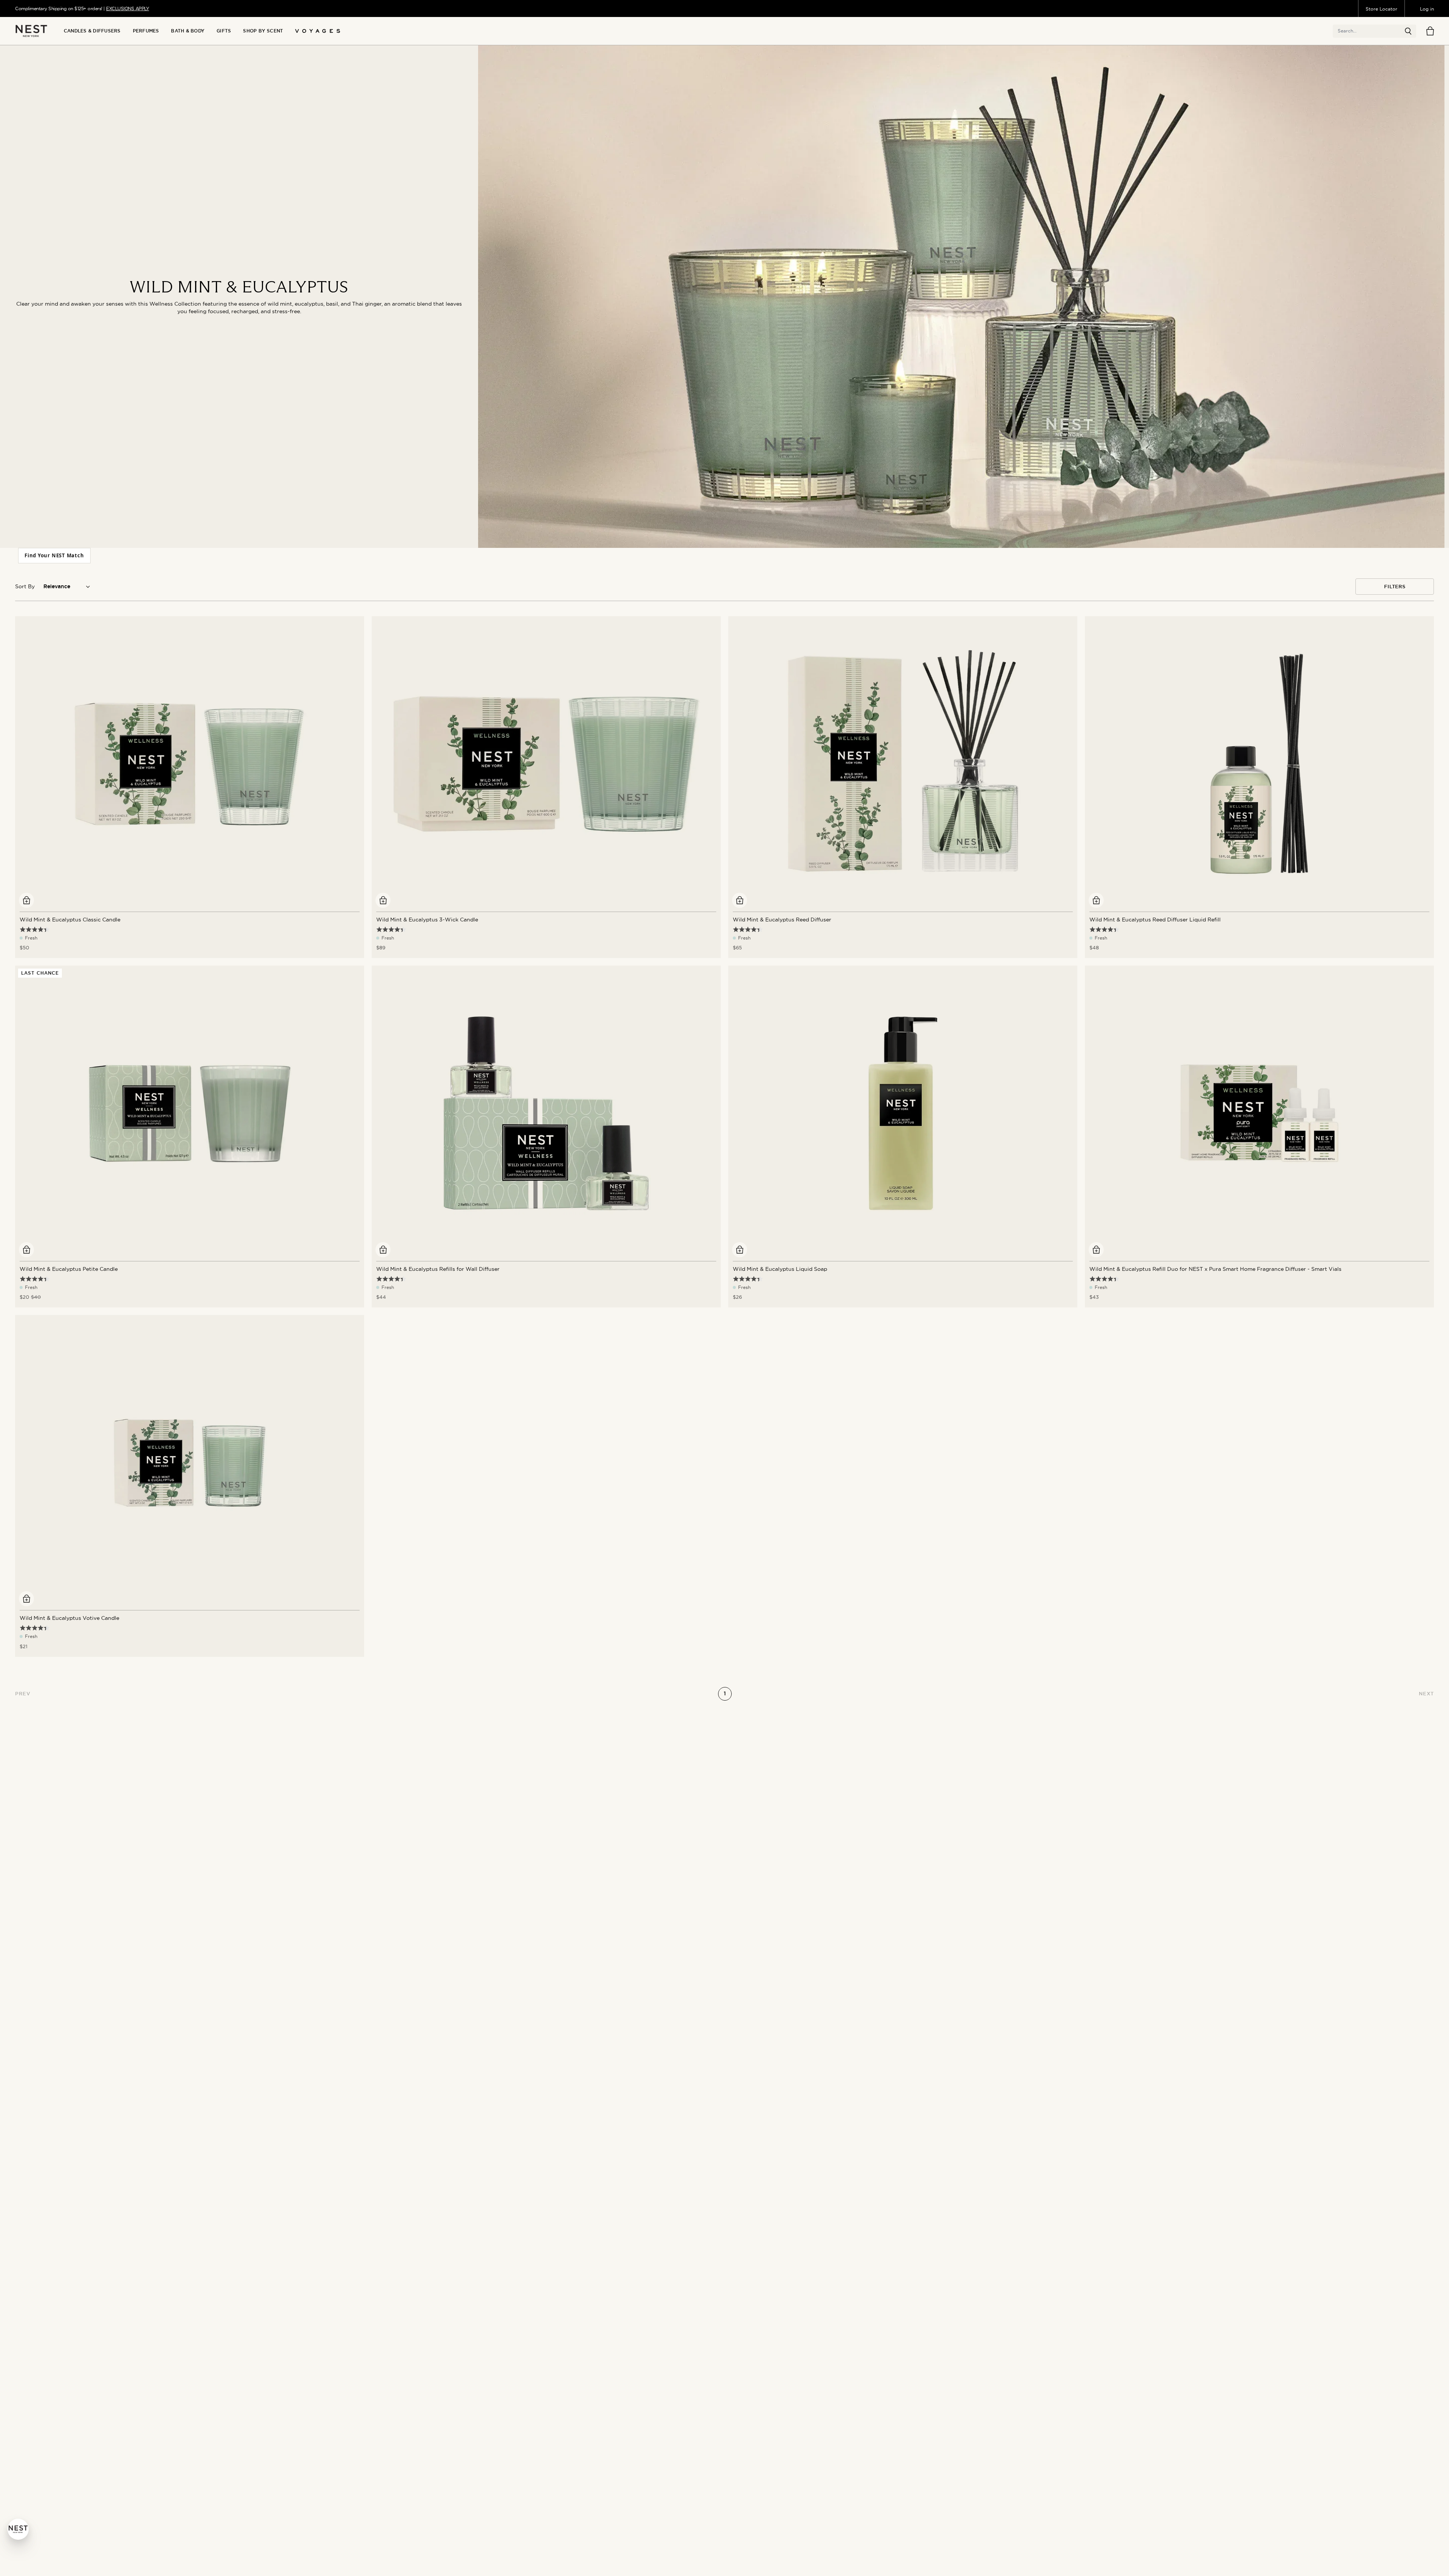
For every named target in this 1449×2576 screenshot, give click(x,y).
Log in (1427, 9)
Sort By (25, 586)
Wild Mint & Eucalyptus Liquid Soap (780, 1269)
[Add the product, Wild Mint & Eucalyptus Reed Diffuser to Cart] (740, 900)
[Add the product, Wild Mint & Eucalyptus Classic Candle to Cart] (26, 900)
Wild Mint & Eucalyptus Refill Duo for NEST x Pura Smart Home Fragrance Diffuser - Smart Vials (1215, 1269)
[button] (1408, 31)
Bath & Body (188, 31)
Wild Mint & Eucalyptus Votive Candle (69, 1618)
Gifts (224, 31)
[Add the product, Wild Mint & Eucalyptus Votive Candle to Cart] (26, 1599)
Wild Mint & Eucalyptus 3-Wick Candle (427, 920)
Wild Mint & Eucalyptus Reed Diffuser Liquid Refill (1155, 920)
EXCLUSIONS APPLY (128, 8)
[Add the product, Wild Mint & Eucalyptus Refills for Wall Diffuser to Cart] (383, 1250)
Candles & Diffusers (92, 31)
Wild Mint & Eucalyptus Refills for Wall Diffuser (438, 1269)
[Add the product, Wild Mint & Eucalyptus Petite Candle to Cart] (26, 1250)
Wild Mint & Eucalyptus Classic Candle (70, 920)
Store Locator (1381, 9)
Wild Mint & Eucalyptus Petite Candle (69, 1269)
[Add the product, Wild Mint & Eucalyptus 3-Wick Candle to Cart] (383, 900)
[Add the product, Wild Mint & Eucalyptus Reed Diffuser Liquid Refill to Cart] (1096, 900)
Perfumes (146, 31)
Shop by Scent (263, 31)
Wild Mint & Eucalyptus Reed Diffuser (782, 920)
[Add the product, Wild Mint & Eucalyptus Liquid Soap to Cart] (740, 1250)
